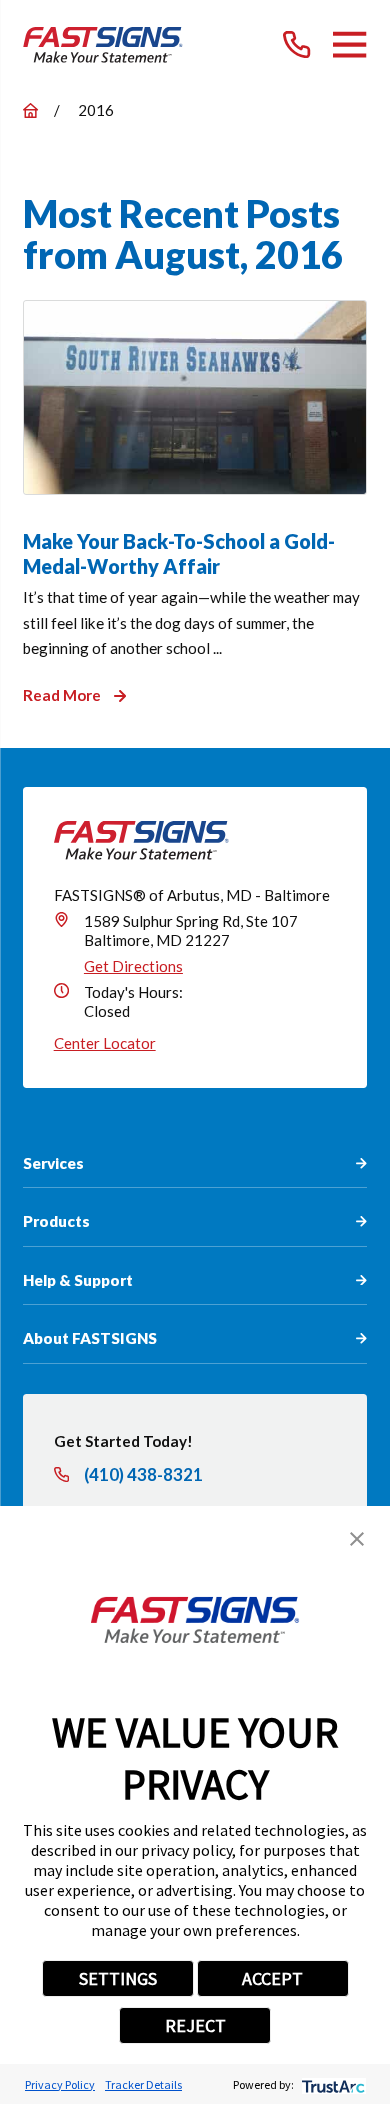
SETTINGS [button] (118, 1978)
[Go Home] (30, 110)
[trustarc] (331, 2084)
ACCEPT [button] (272, 1978)
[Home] (103, 44)
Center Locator (105, 1043)
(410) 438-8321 (143, 1475)
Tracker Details (143, 2084)
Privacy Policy (60, 2084)
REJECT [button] (195, 2025)
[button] (357, 1539)
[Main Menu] (349, 44)
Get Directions (133, 966)
